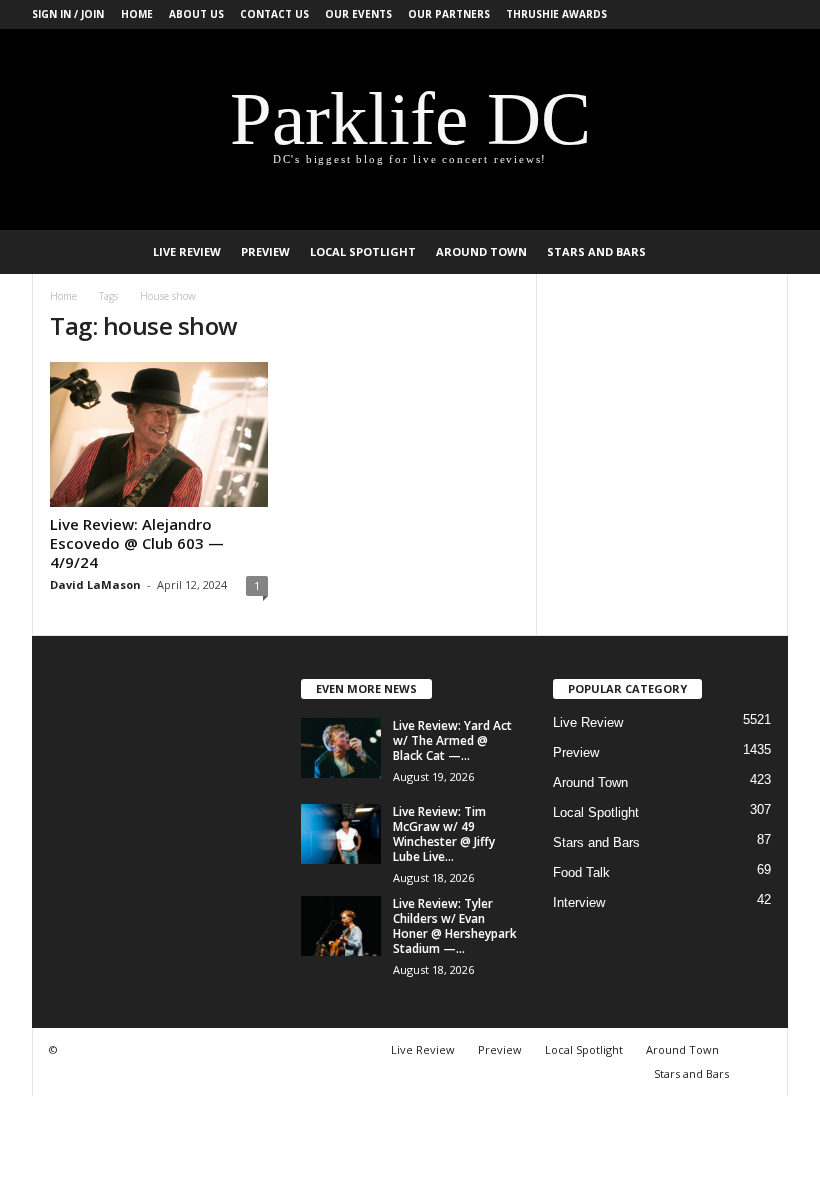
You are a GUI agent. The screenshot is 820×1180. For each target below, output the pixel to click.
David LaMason (95, 584)
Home (137, 14)
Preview (265, 251)
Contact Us (274, 14)
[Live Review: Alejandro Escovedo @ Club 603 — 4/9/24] (159, 434)
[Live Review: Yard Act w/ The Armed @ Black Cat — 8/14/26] (341, 748)
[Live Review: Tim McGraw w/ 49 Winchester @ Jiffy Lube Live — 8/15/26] (341, 834)
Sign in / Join (68, 14)
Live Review (187, 251)
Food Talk (581, 872)
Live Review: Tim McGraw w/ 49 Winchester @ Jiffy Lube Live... (444, 834)
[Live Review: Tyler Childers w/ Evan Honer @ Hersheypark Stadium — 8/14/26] (341, 926)
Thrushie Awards (556, 14)
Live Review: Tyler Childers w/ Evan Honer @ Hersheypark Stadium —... (455, 926)
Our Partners (449, 14)
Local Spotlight (363, 251)
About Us (196, 14)
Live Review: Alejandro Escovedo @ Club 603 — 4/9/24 (137, 543)
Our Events (358, 14)
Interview (579, 902)
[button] (758, 252)
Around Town (481, 251)
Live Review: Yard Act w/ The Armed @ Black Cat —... (452, 740)
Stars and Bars (596, 251)
